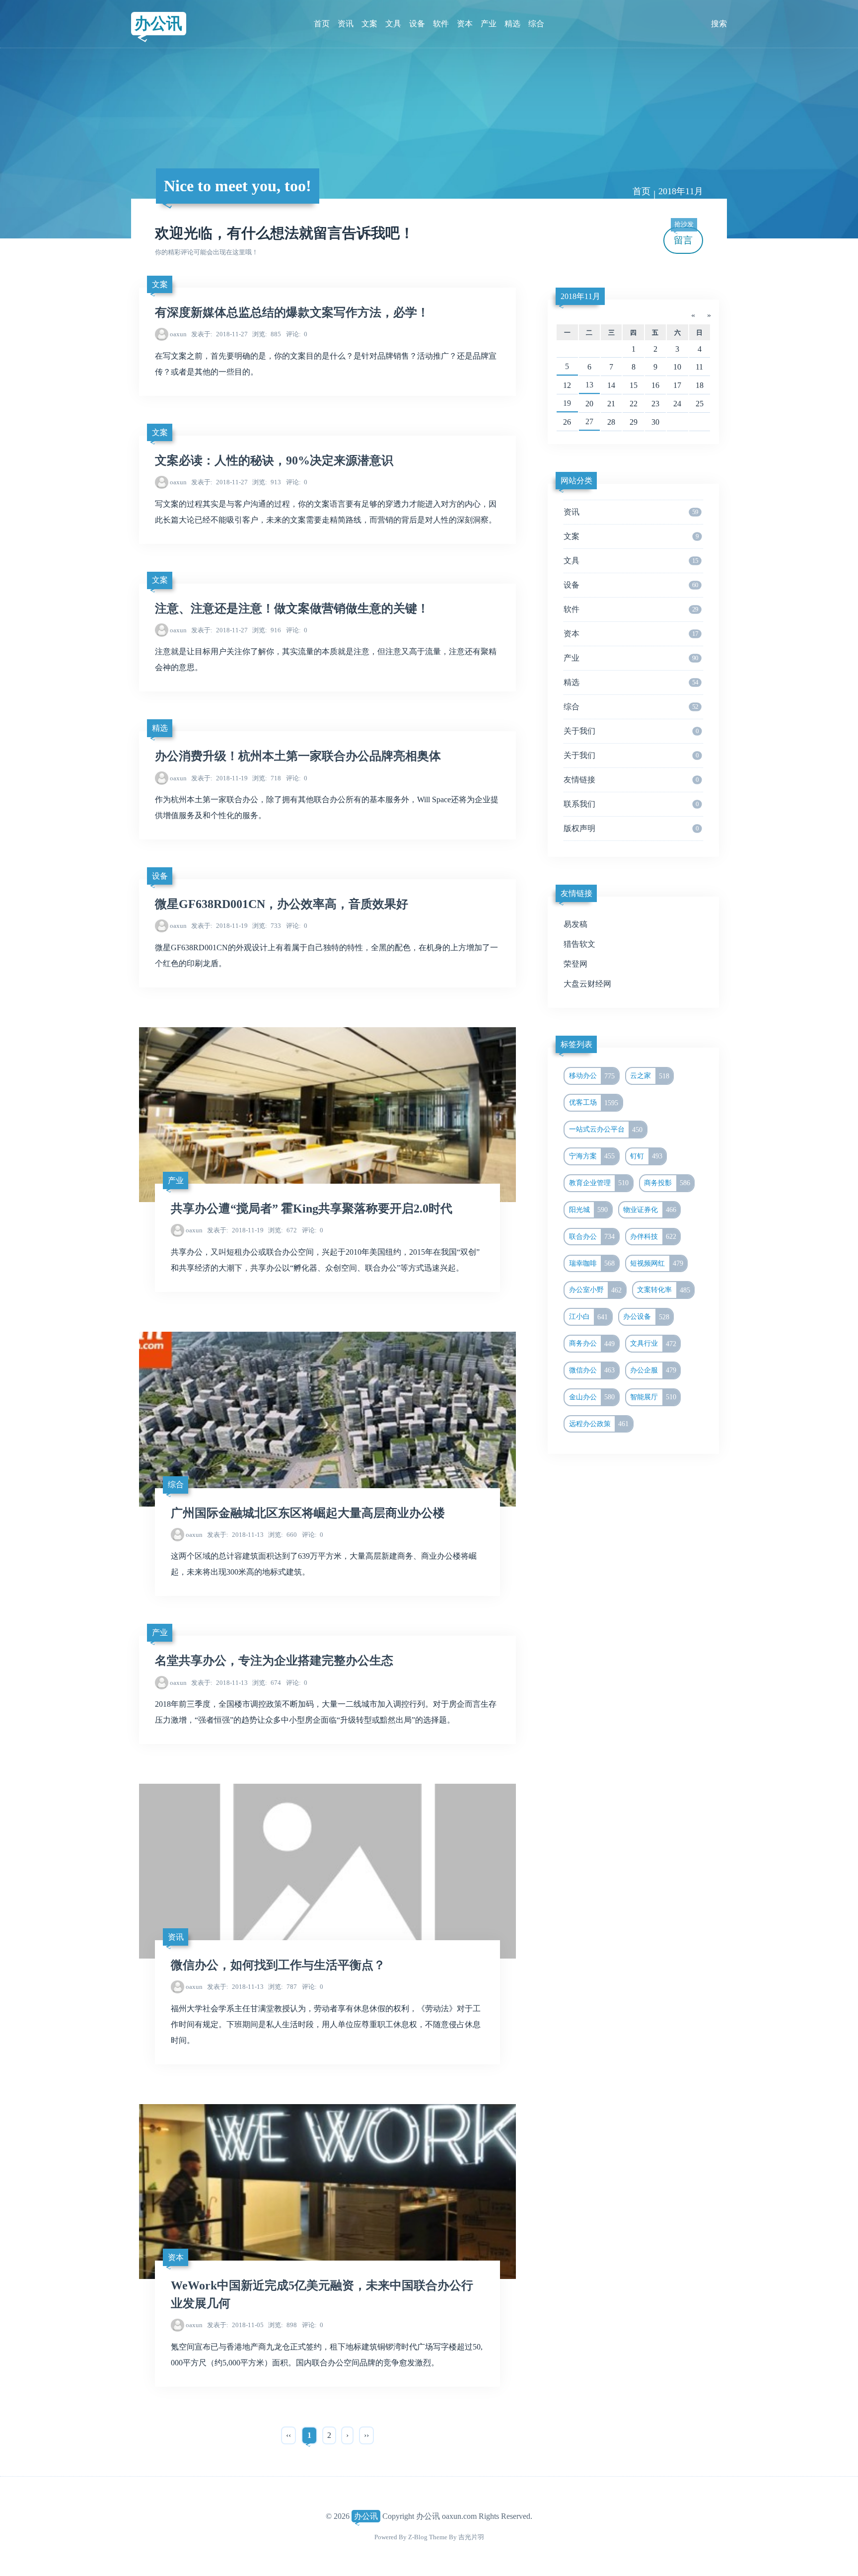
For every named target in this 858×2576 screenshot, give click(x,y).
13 (589, 385)
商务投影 (667, 1183)
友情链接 (631, 780)
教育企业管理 (599, 1183)
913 (267, 482)
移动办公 (592, 1076)
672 (283, 1230)
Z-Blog (418, 2537)
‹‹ (288, 2435)
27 (589, 421)
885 (267, 334)
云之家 (650, 1076)
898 (283, 2325)
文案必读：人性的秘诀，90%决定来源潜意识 (274, 460)
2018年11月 (580, 296)
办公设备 (646, 1317)
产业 (489, 24)
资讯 (346, 24)
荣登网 (575, 964)
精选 (512, 24)
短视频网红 (657, 1263)
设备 (417, 24)
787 (283, 1987)
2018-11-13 (235, 1535)
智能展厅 (653, 1397)
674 (267, 1683)
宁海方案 (592, 1156)
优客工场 (594, 1103)
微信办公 (592, 1370)
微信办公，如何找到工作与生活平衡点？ (278, 1965)
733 (267, 926)
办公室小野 (596, 1290)
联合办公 (592, 1236)
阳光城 (589, 1210)
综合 (536, 24)
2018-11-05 (235, 2325)
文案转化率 (664, 1290)
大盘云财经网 (587, 984)
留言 (684, 236)
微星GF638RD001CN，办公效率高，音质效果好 (282, 904)
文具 (393, 24)
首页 (322, 24)
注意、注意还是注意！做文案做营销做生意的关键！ (292, 608)
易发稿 (575, 924)
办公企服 (653, 1370)
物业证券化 (650, 1210)
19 (567, 403)
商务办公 (592, 1344)
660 (283, 1535)
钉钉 (646, 1156)
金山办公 (592, 1397)
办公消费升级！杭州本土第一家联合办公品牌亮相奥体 (298, 756)
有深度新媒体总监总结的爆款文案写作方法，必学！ (292, 312)
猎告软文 (579, 944)
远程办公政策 (599, 1424)
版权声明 (631, 828)
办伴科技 (653, 1236)
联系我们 (631, 804)
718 (267, 778)
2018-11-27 (219, 334)
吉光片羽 (471, 2537)
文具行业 (653, 1344)
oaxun (178, 334)
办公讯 (158, 23)
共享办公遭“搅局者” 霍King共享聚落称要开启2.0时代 (312, 1209)
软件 (441, 24)
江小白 (589, 1317)
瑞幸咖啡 (592, 1263)
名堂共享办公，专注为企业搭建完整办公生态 (274, 1661)
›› (366, 2435)
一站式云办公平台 (606, 1130)
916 (267, 630)
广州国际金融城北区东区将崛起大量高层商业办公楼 (308, 1513)
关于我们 (631, 731)
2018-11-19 (219, 778)
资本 (465, 24)
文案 (369, 24)
